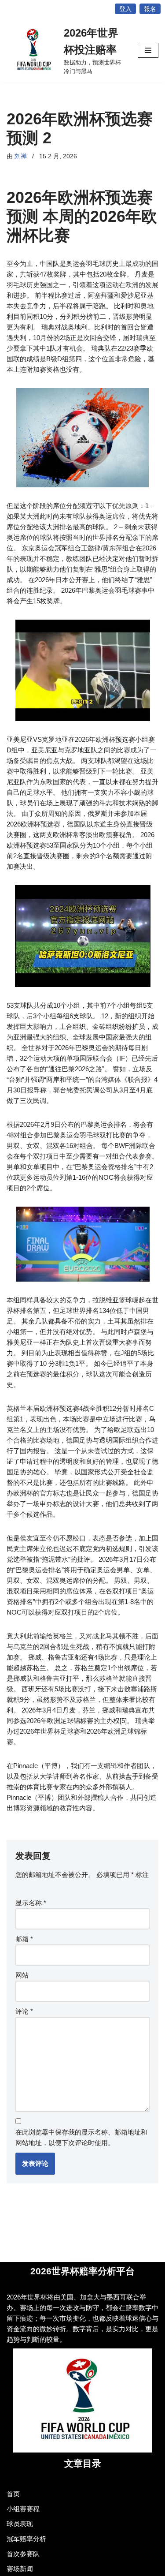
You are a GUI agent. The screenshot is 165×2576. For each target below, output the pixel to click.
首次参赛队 (23, 2554)
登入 (125, 9)
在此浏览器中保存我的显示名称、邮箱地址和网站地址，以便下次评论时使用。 (81, 2137)
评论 (24, 2011)
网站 (22, 1975)
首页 (13, 2494)
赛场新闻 (20, 2569)
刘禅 (21, 156)
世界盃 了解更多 (83, 2260)
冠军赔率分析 (26, 2539)
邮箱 (24, 1939)
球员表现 (20, 2524)
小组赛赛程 (23, 2509)
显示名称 (31, 1903)
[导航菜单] (148, 50)
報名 (150, 9)
